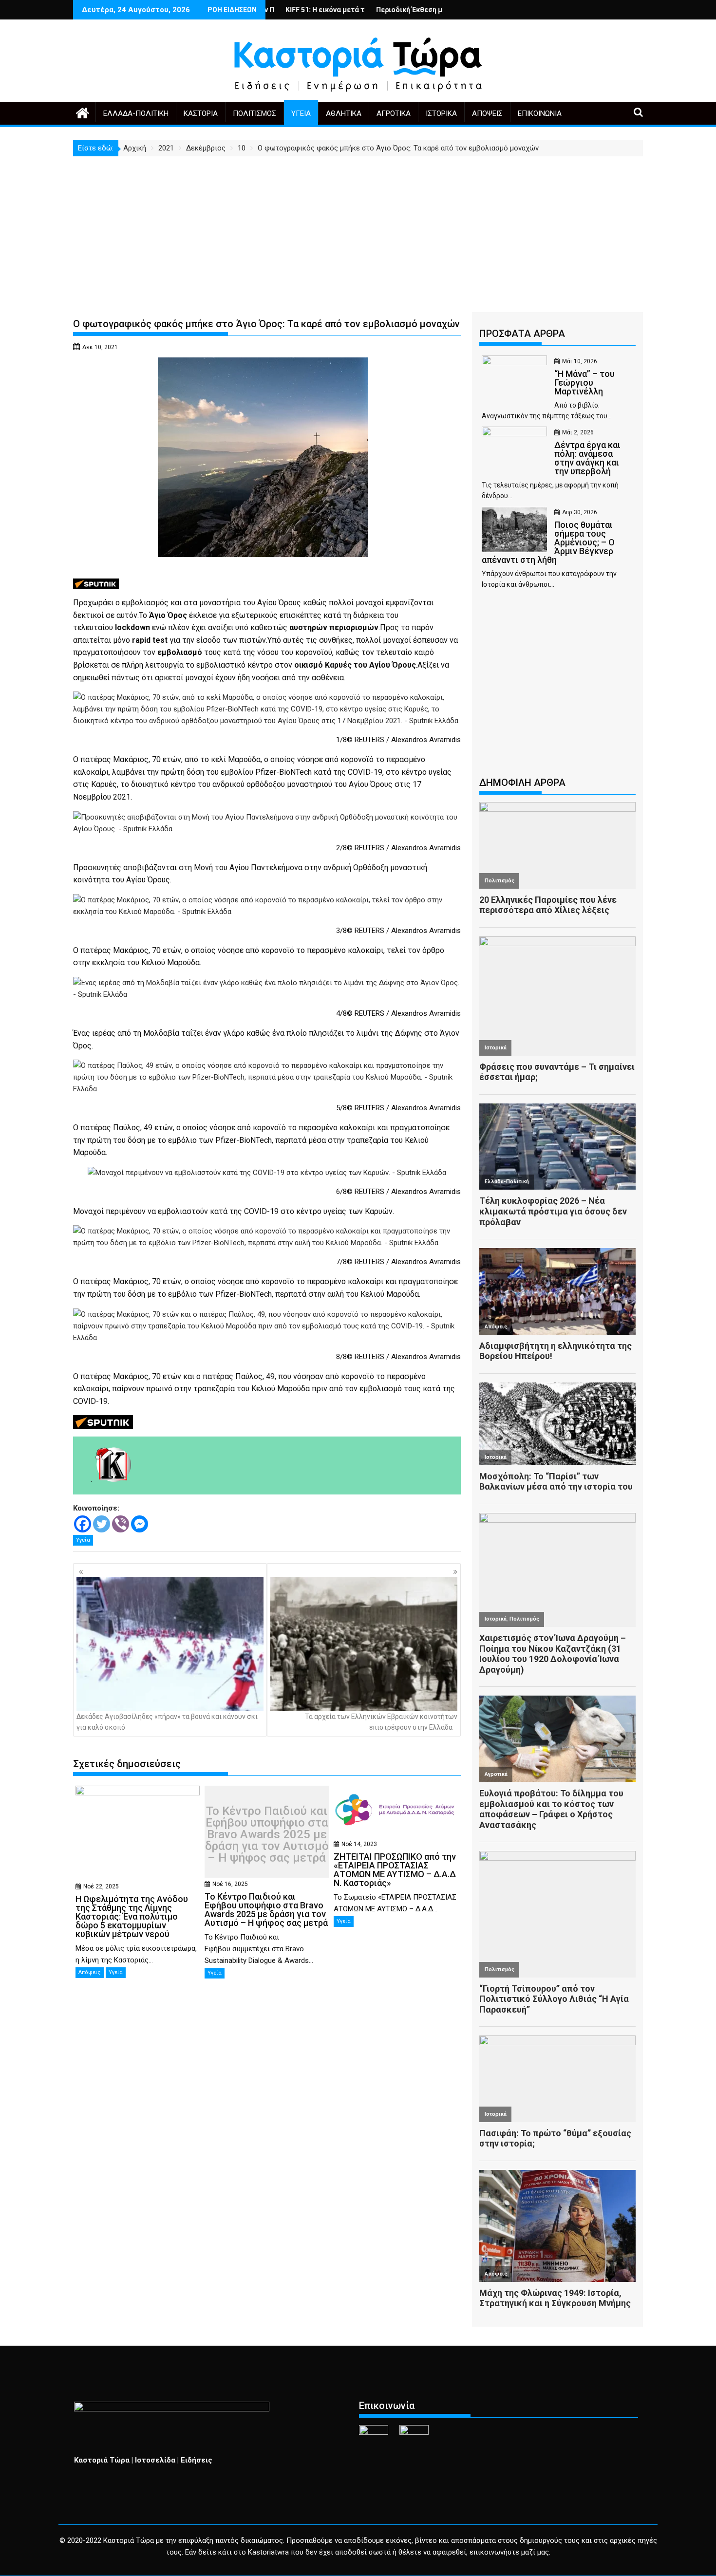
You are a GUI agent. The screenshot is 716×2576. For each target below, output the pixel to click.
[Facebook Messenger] (140, 1524)
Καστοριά (201, 113)
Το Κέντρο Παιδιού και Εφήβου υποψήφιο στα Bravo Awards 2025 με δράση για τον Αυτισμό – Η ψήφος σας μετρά (267, 1834)
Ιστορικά (441, 113)
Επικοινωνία (540, 113)
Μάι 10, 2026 (580, 361)
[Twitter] (102, 1524)
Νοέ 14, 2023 (359, 1844)
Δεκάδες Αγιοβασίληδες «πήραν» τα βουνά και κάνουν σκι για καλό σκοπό (167, 1722)
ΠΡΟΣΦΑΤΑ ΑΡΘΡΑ (522, 334)
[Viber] (121, 1524)
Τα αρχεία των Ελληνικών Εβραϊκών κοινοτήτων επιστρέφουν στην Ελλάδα (381, 1722)
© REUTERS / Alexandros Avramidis (404, 740)
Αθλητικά (344, 113)
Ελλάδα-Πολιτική (136, 113)
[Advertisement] (358, 229)
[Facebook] (83, 1524)
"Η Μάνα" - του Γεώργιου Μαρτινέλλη (439, 10)
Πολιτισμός (254, 113)
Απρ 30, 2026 (580, 512)
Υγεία (301, 113)
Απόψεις (487, 113)
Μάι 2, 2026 (578, 432)
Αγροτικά (394, 113)
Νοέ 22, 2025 (101, 1886)
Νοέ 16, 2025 (230, 1884)
